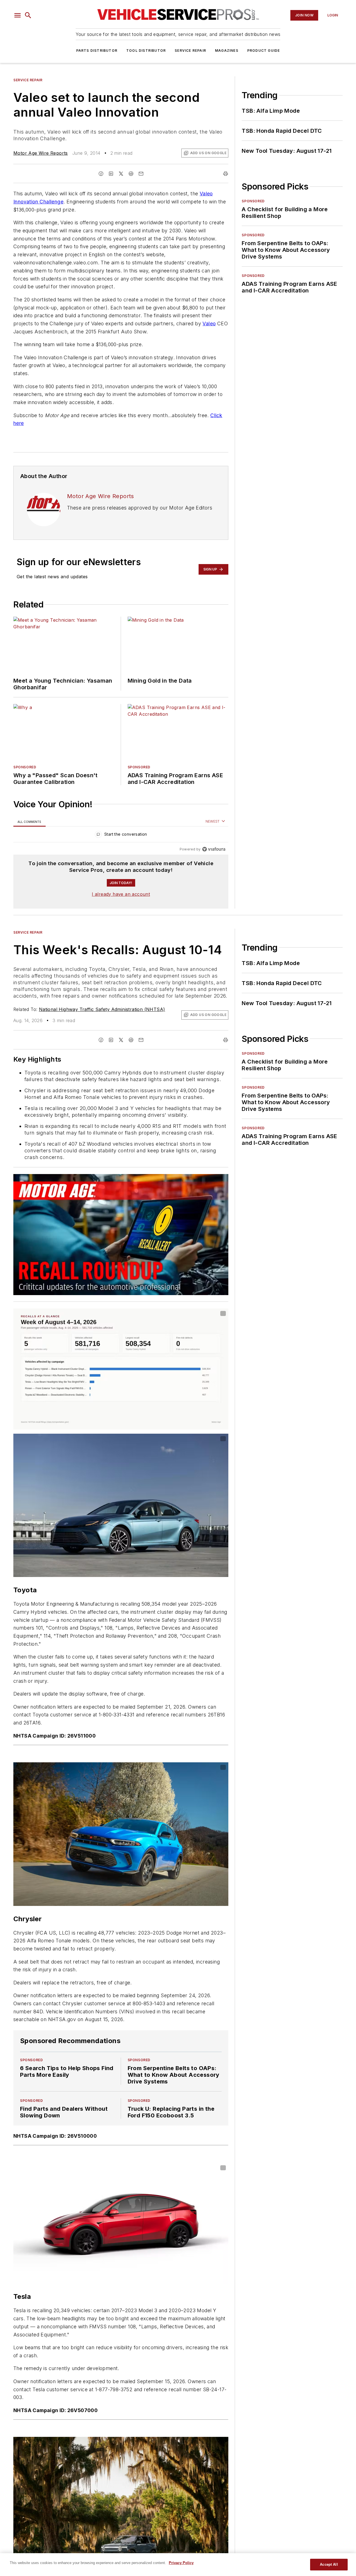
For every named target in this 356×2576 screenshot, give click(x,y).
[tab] (29, 822)
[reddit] (131, 174)
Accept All (329, 2564)
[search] (28, 15)
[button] (18, 15)
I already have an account (121, 894)
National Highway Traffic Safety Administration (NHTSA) (102, 1009)
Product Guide (264, 51)
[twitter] (121, 174)
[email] (141, 174)
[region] (121, 836)
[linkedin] (111, 174)
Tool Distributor (146, 51)
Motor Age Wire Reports (41, 153)
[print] (226, 174)
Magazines (227, 51)
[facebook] (101, 174)
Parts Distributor (97, 51)
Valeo (209, 323)
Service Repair (190, 51)
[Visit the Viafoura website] (214, 849)
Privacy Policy (181, 2563)
